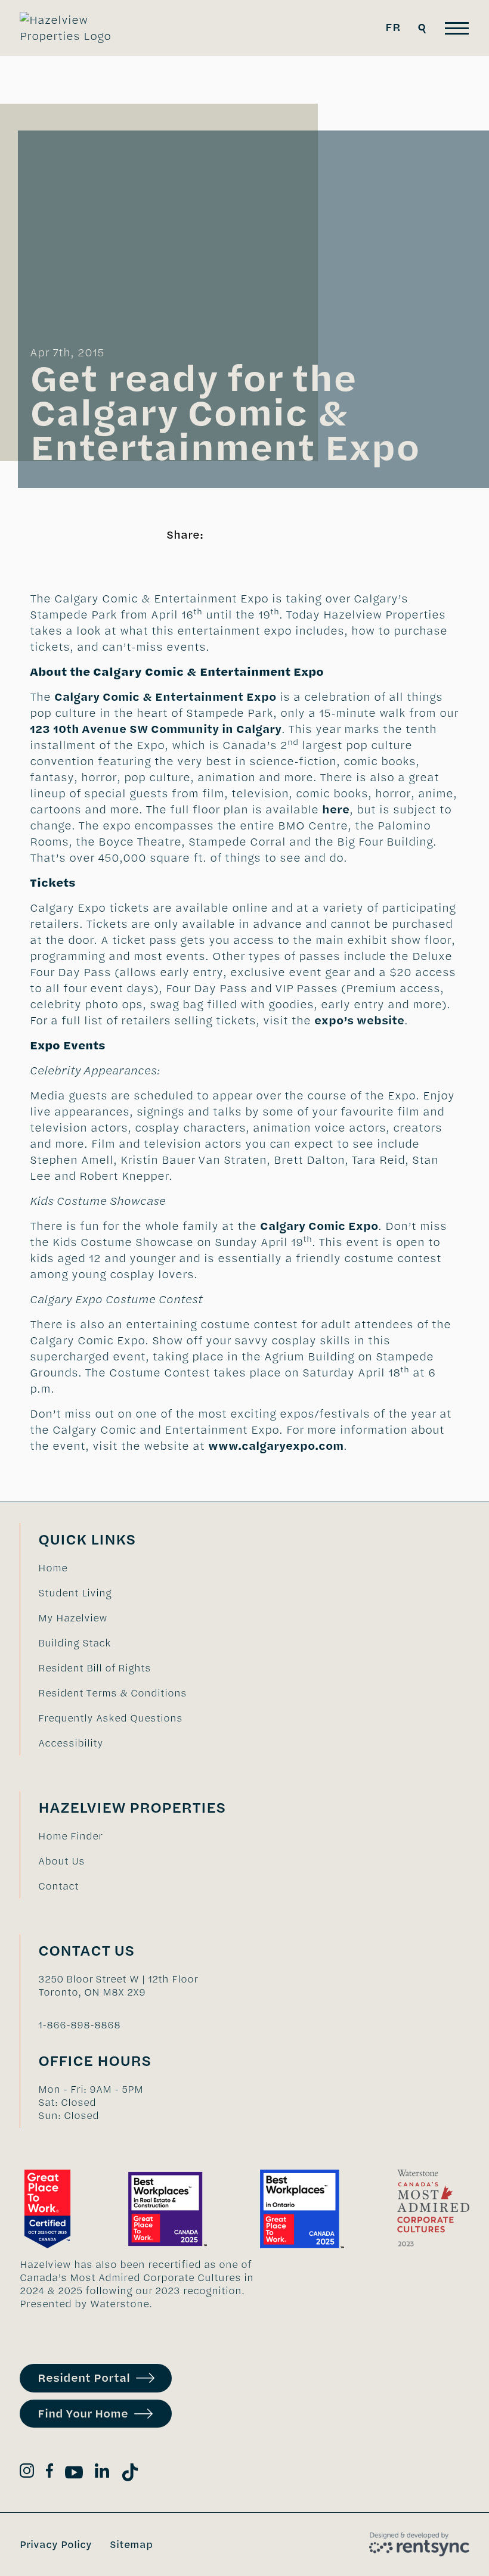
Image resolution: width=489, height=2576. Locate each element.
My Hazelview (73, 1618)
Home (53, 1568)
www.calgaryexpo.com (276, 1446)
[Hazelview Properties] (74, 28)
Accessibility (71, 1743)
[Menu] (457, 28)
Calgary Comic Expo (319, 1226)
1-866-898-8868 (79, 2025)
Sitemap (131, 2544)
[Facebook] (49, 2473)
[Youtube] (74, 2474)
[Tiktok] (130, 2474)
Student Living (75, 1593)
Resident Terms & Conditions (112, 1693)
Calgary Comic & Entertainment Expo (165, 697)
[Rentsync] (419, 2544)
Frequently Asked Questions (110, 1718)
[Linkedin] (102, 2473)
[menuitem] (112, 1568)
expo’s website (359, 1020)
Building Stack (75, 1643)
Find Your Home (83, 2414)
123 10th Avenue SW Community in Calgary (156, 729)
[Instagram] (27, 2473)
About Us (61, 1861)
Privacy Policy (56, 2544)
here (336, 810)
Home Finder (70, 1836)
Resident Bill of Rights (95, 1668)
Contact (58, 1886)
